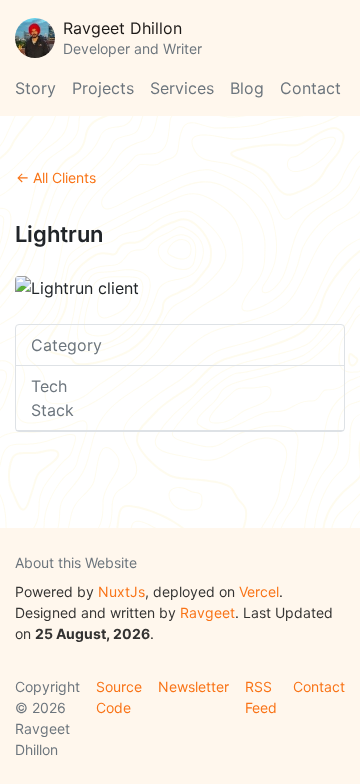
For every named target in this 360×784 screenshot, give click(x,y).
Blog (247, 88)
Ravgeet (207, 612)
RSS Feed (261, 697)
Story (35, 88)
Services (182, 88)
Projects (103, 88)
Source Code (119, 697)
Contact (310, 88)
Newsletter (193, 686)
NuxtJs (121, 591)
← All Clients (56, 177)
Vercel (259, 591)
